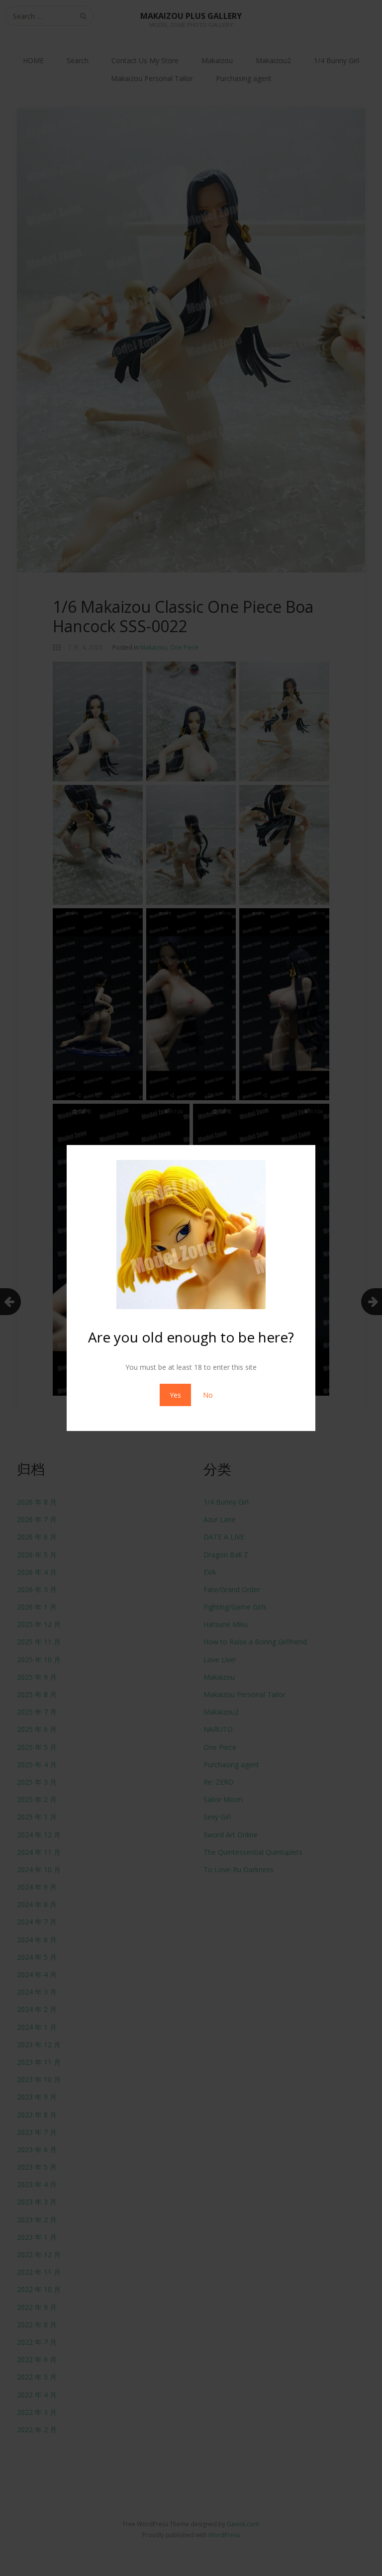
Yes (175, 1395)
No (208, 1395)
